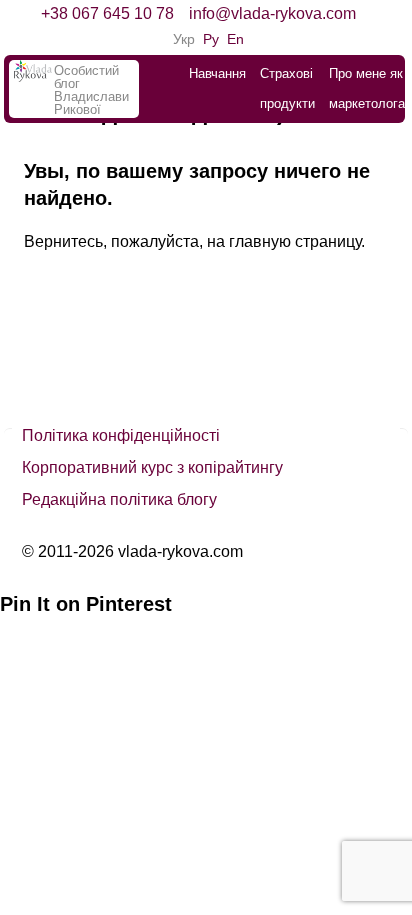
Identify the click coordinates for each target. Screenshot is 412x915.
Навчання (217, 73)
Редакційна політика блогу (119, 499)
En (235, 39)
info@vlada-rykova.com (272, 13)
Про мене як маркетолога (367, 88)
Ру (211, 39)
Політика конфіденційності (121, 435)
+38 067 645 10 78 (107, 13)
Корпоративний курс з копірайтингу (152, 467)
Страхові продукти (287, 88)
